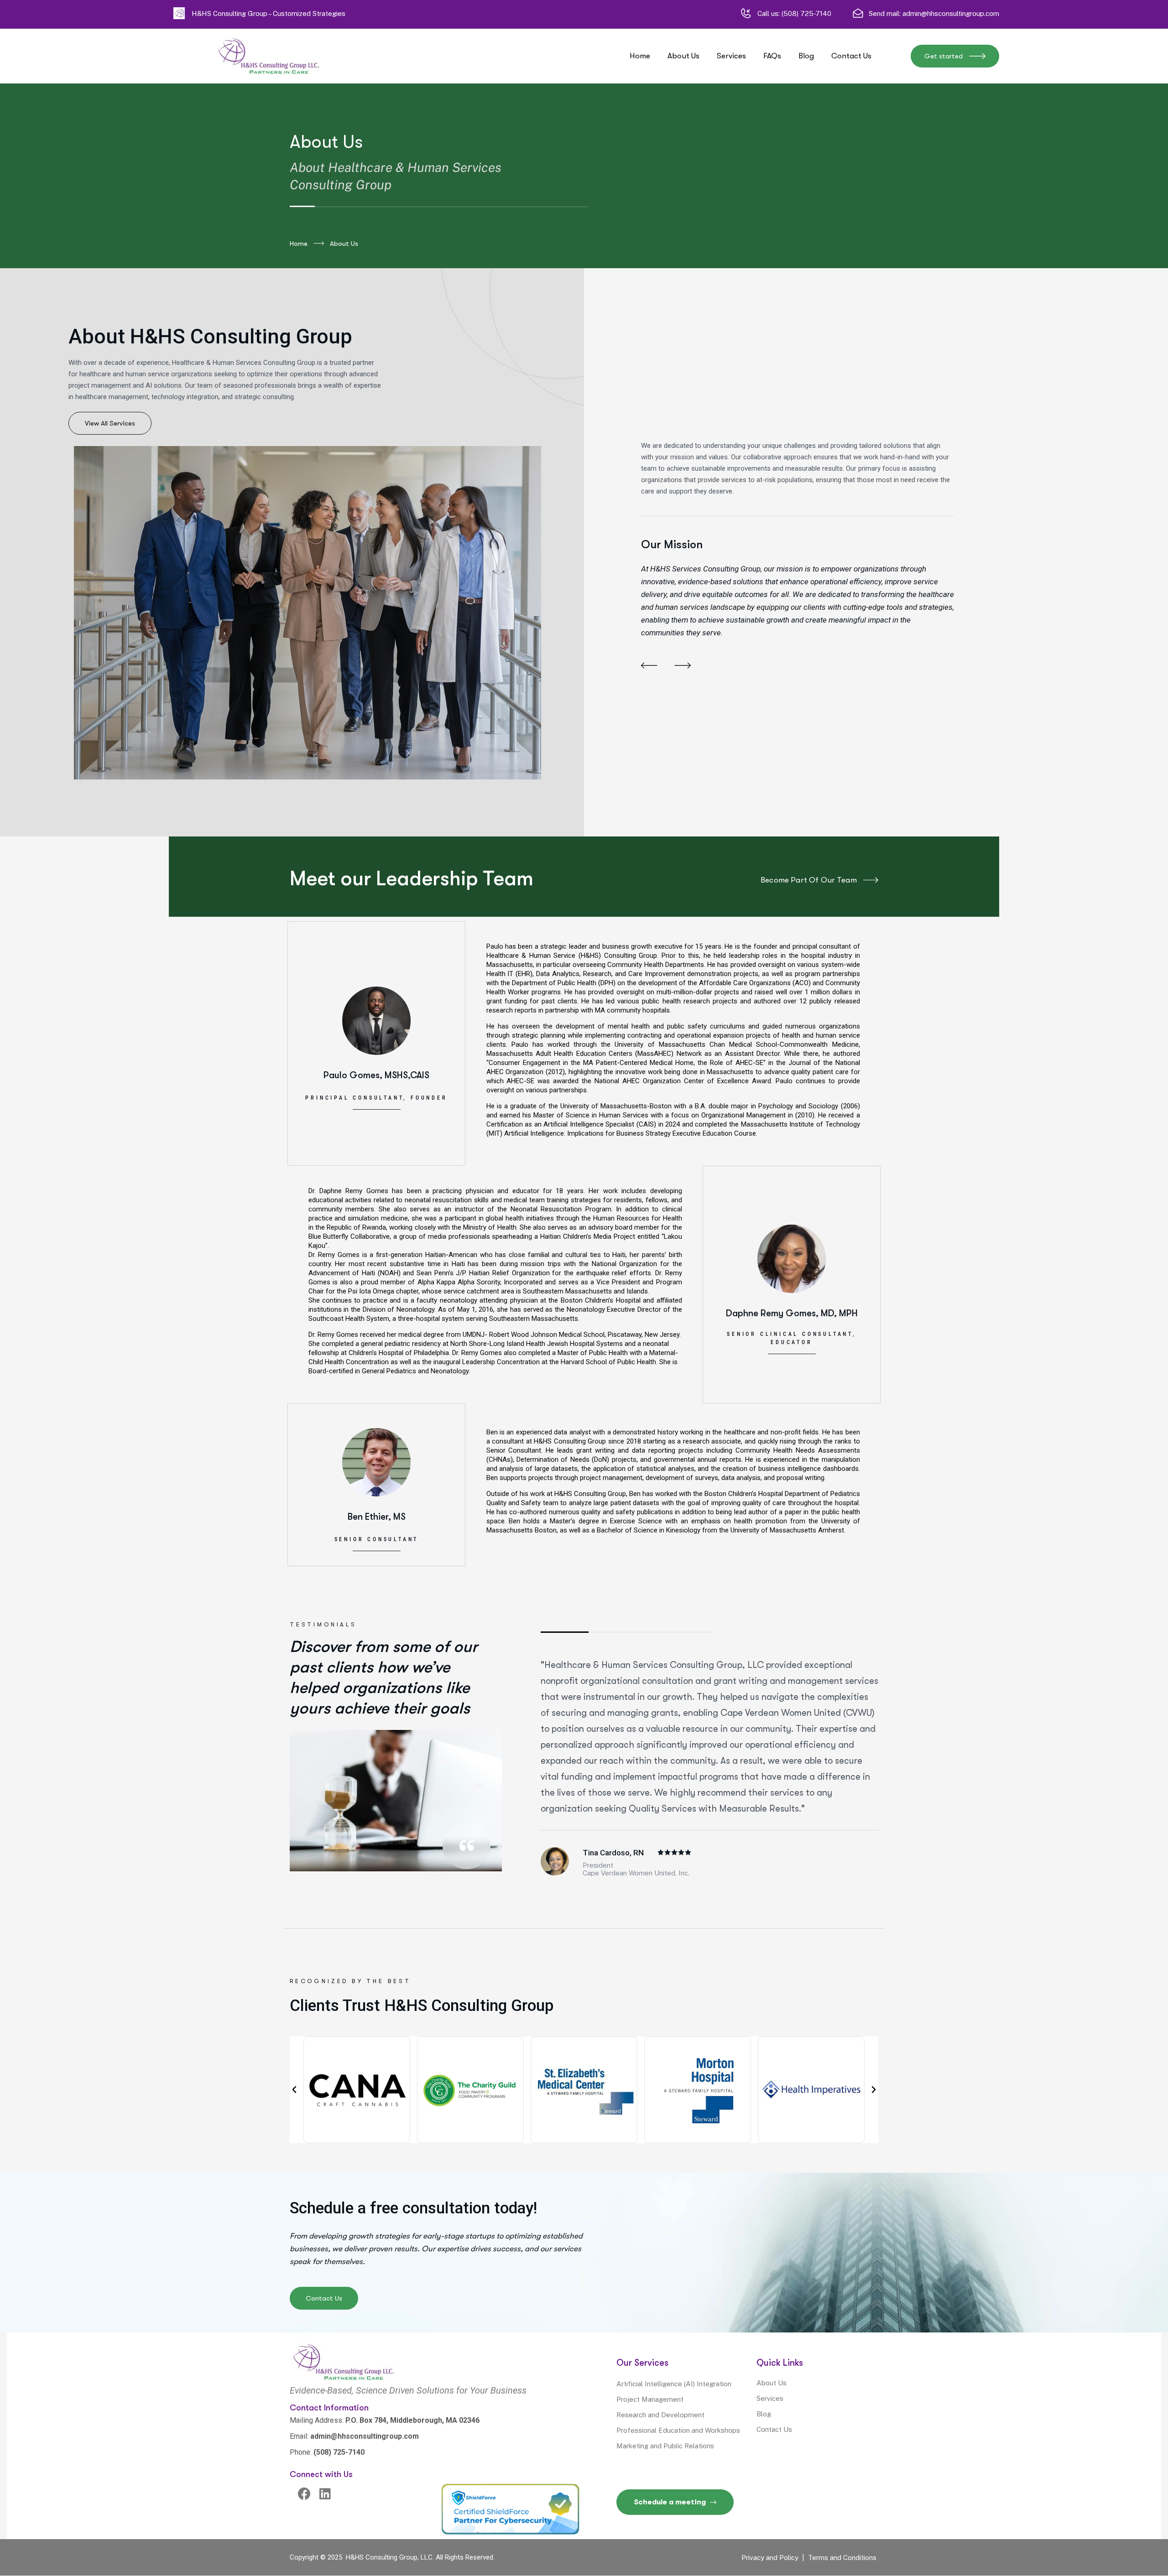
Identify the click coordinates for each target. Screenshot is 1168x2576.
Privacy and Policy (770, 2558)
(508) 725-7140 (806, 13)
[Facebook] (305, 2494)
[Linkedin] (325, 2494)
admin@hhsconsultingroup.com (951, 13)
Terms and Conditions (842, 2558)
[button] (649, 666)
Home (299, 244)
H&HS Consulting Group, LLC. (389, 2557)
